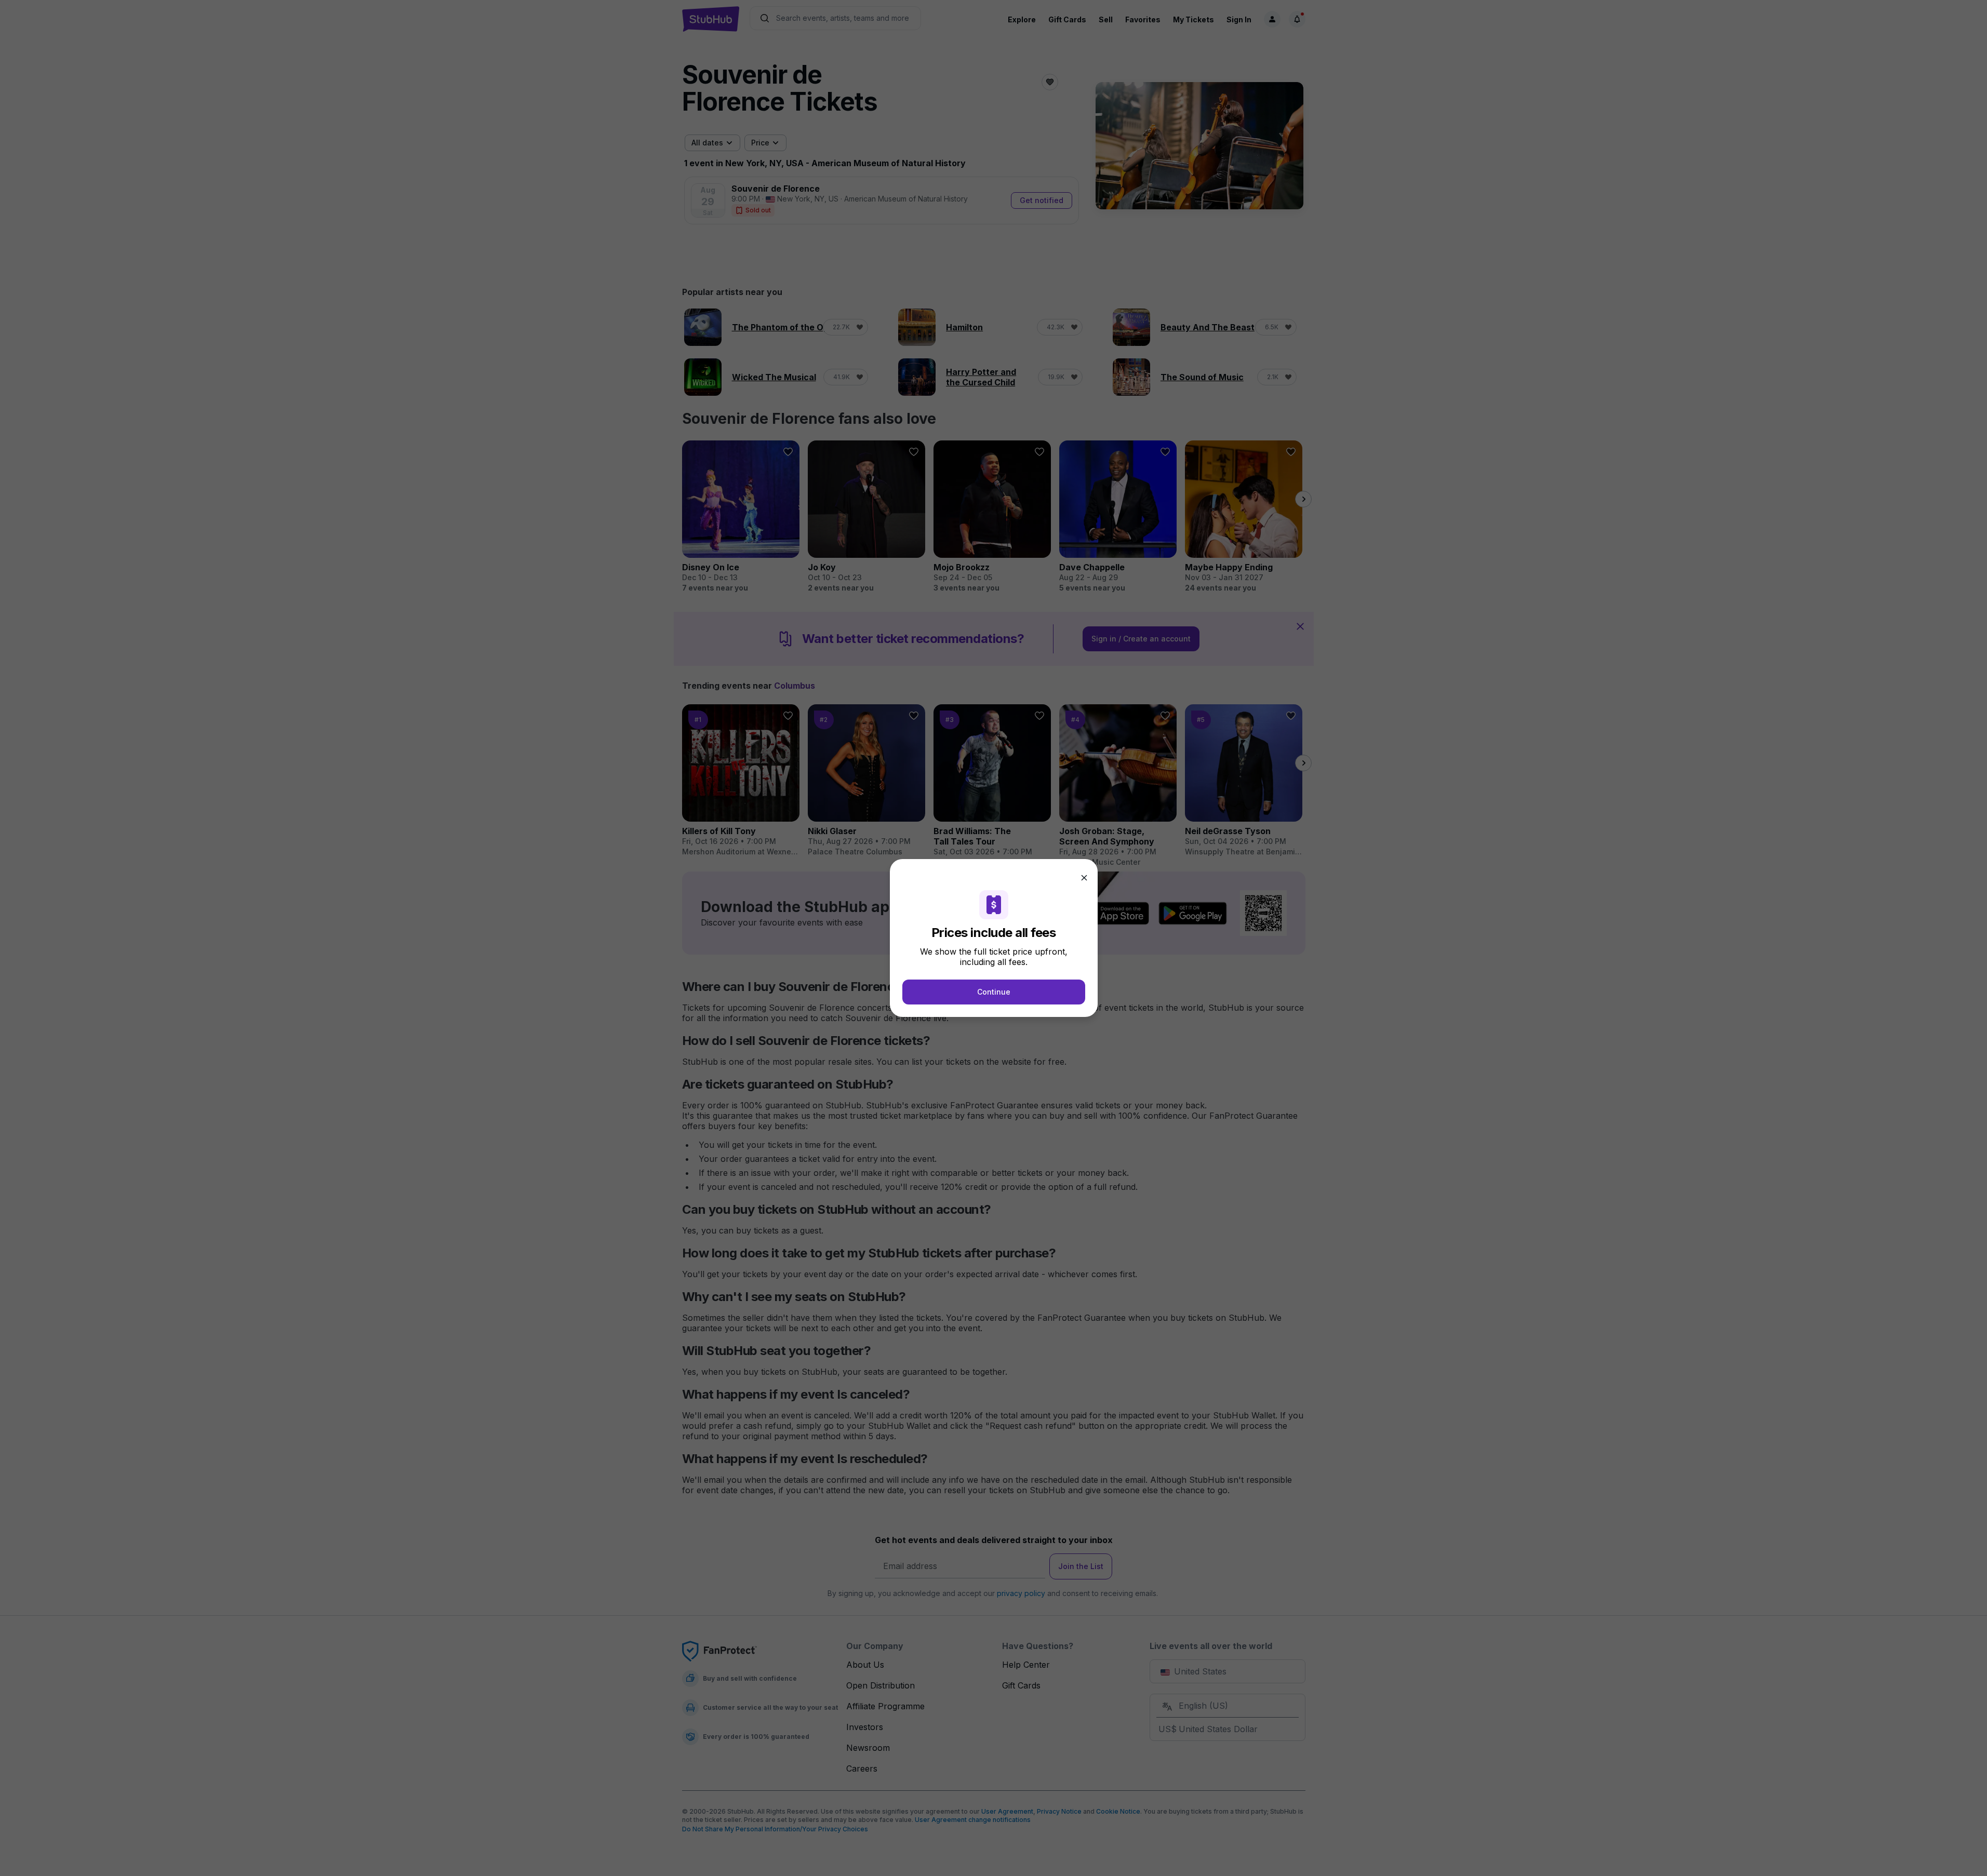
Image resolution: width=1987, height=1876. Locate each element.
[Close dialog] (1084, 878)
